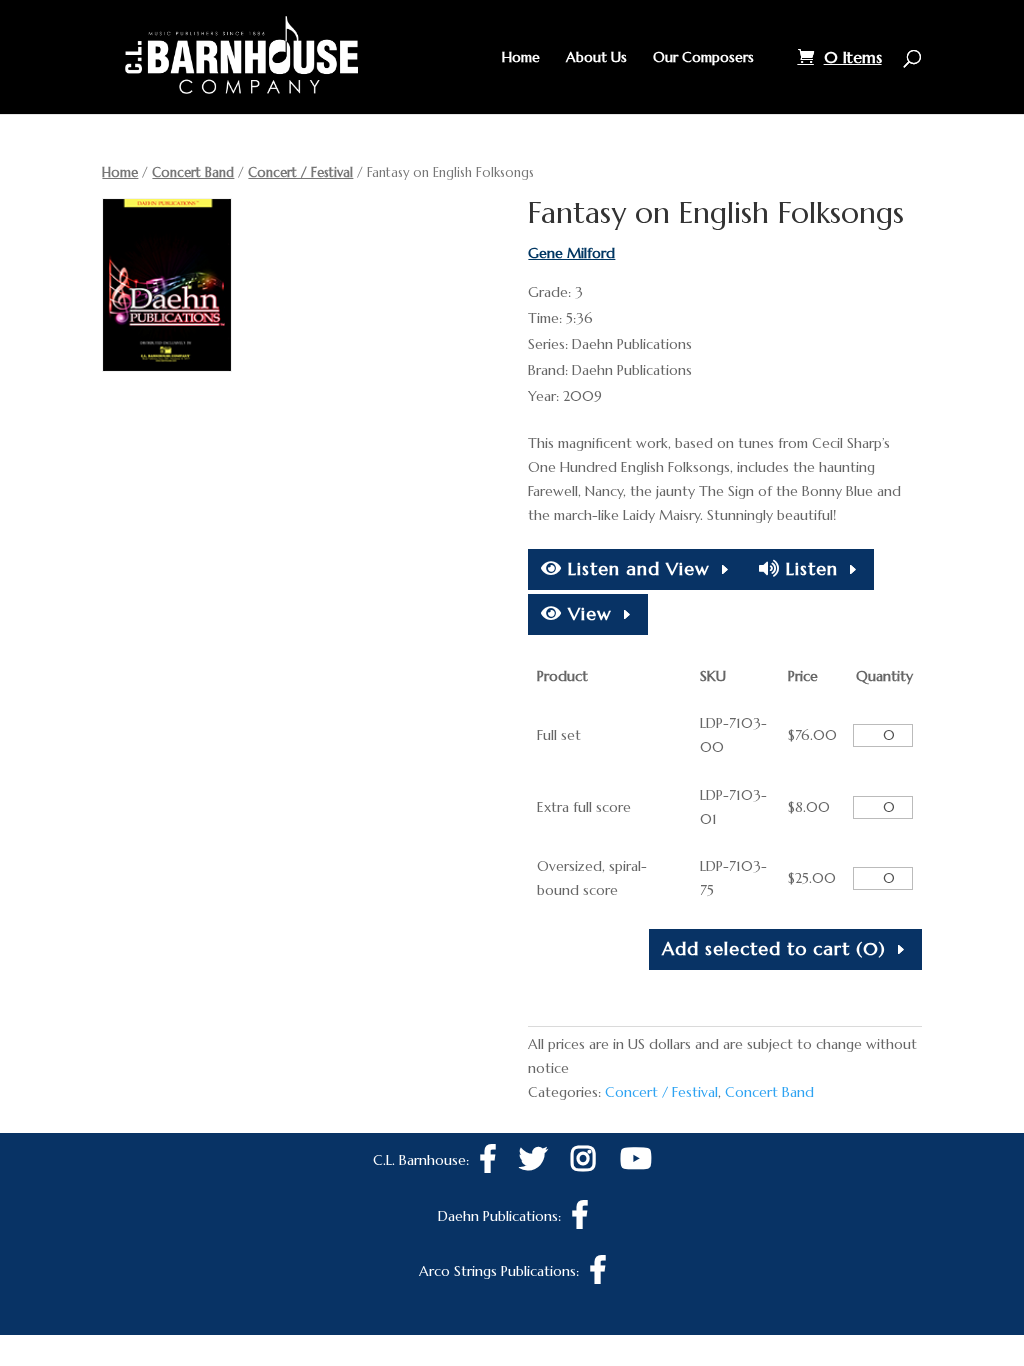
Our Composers (703, 58)
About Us (596, 58)
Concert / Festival (300, 172)
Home (521, 58)
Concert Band (193, 172)
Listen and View (636, 568)
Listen (809, 568)
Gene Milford (571, 253)
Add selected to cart (774, 948)
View (587, 613)
